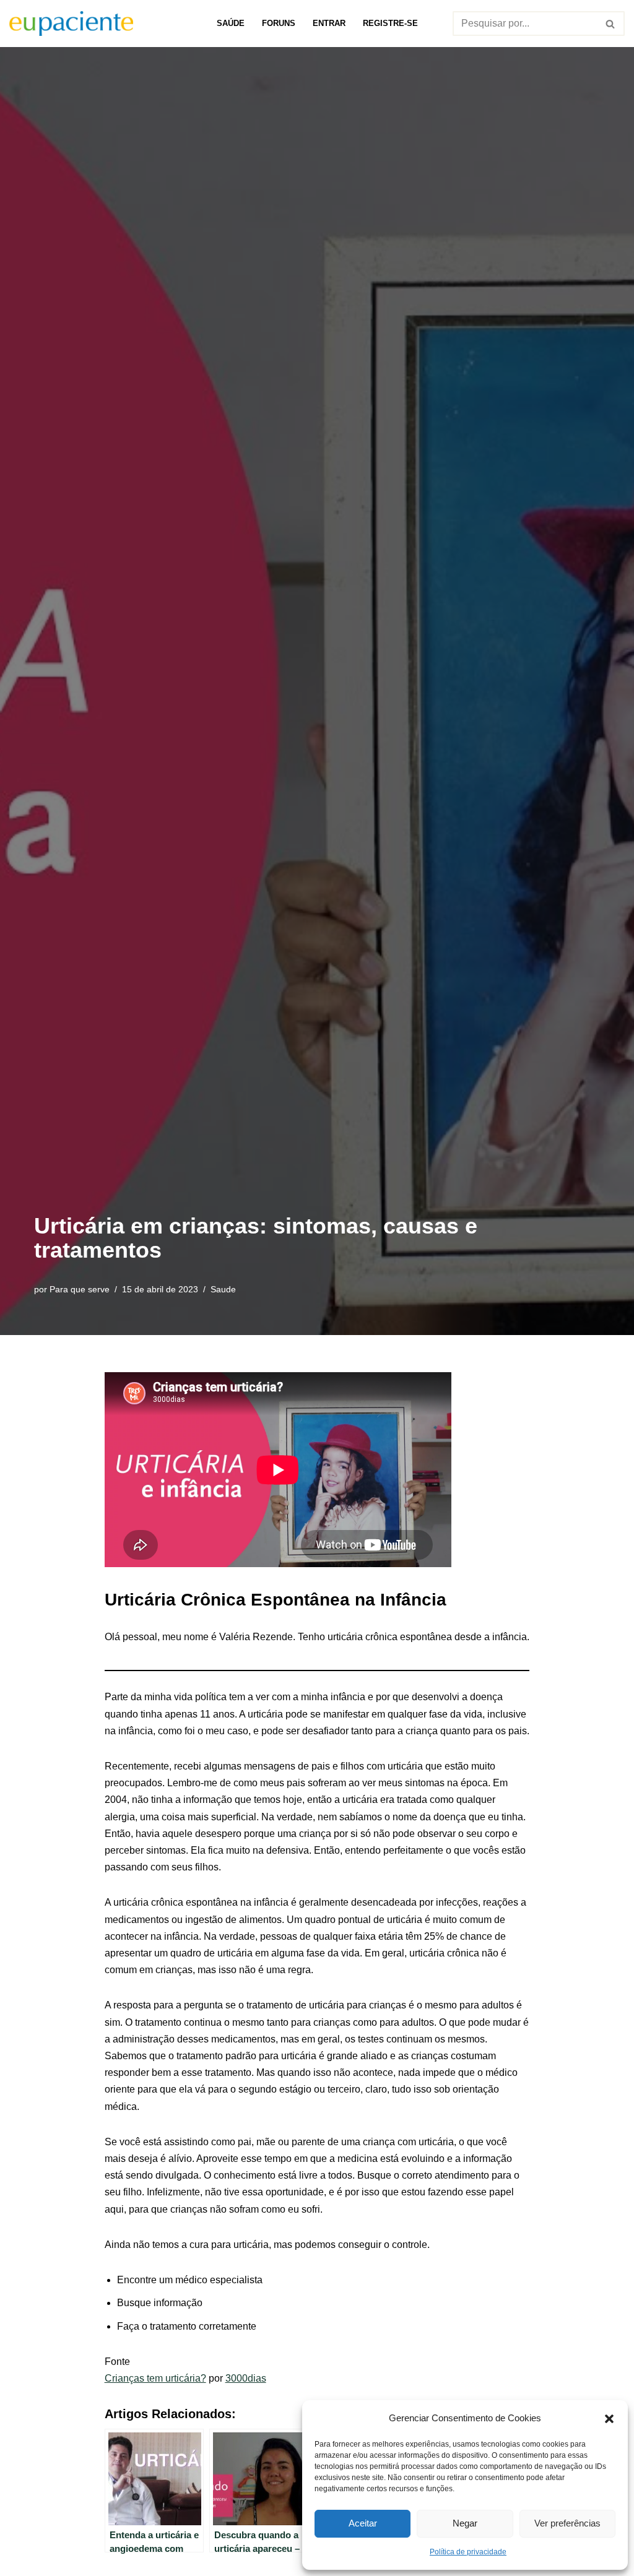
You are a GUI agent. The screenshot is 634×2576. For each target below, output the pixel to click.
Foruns (279, 23)
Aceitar (363, 2523)
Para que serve (80, 1289)
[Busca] (611, 24)
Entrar (329, 23)
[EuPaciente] (71, 24)
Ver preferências (567, 2523)
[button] (609, 2418)
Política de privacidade (468, 2552)
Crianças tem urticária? (155, 2378)
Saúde (231, 23)
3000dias (246, 2378)
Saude (223, 1289)
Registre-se (390, 23)
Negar (465, 2523)
